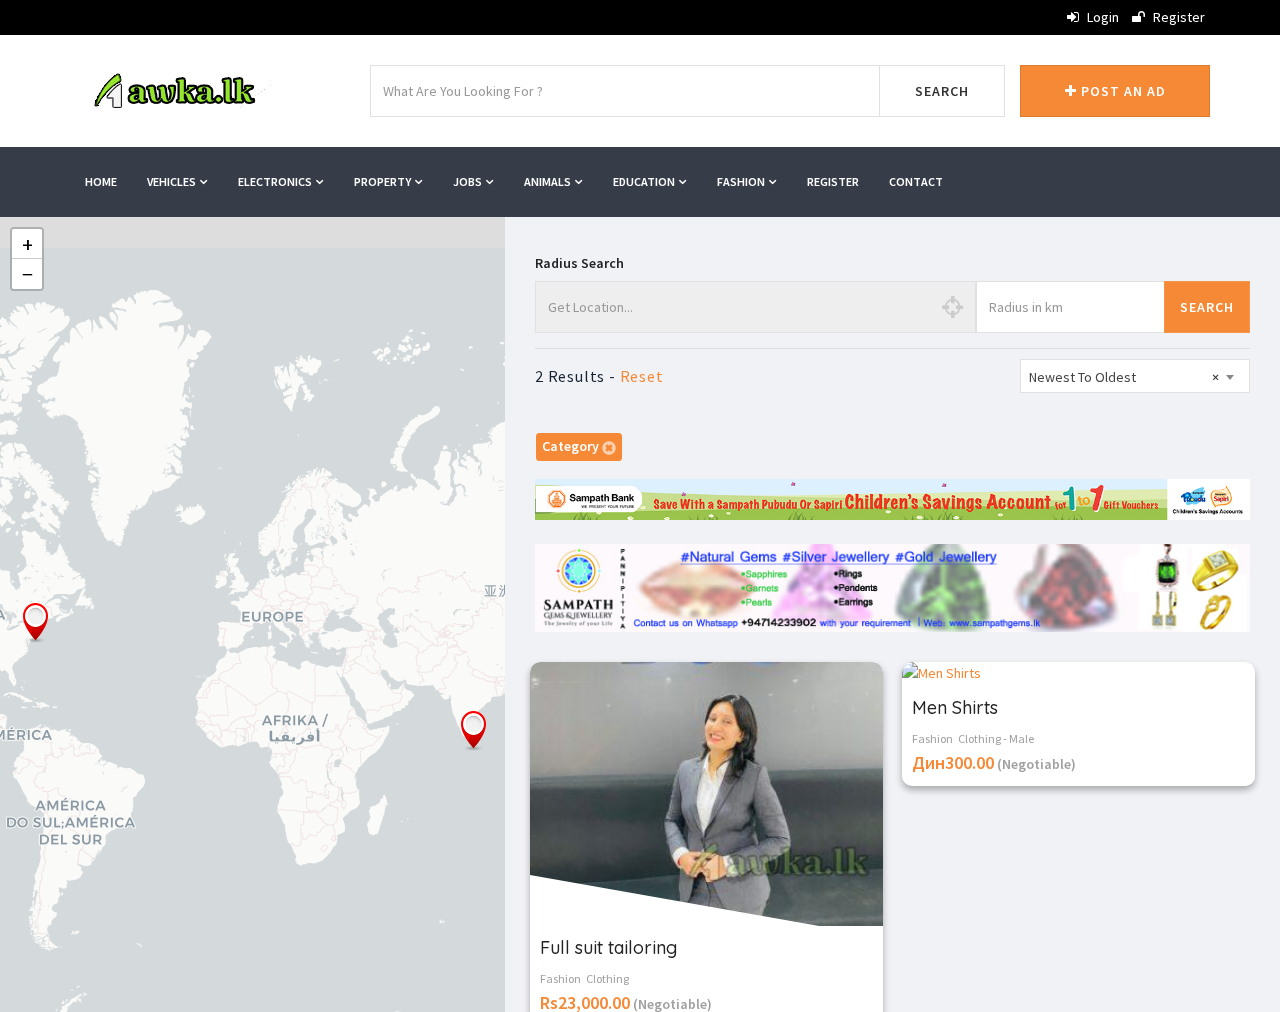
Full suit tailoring (608, 947)
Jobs (468, 181)
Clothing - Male (996, 738)
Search (942, 91)
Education (645, 181)
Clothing (607, 978)
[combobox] (1135, 376)
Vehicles (172, 181)
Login (1101, 17)
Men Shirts (955, 707)
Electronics (276, 181)
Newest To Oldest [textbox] (1124, 377)
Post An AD (1121, 91)
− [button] (27, 274)
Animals (548, 181)
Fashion (742, 181)
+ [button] (27, 244)
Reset (642, 376)
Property (383, 181)
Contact (916, 181)
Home (101, 181)
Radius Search (579, 263)
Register (1177, 17)
